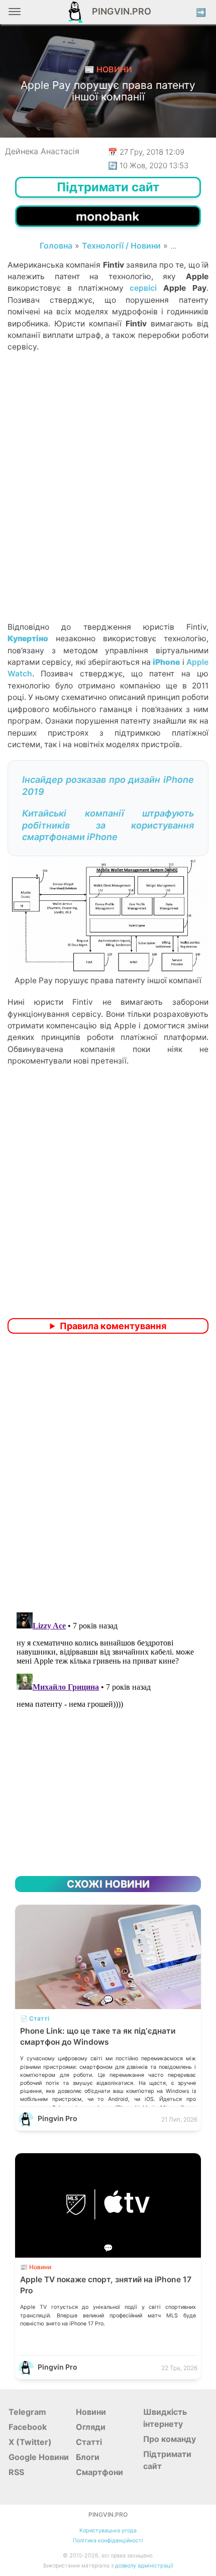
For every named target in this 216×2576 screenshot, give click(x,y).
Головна (56, 246)
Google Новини (39, 2457)
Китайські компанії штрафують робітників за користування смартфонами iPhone (108, 825)
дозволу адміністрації (144, 2566)
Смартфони (99, 2472)
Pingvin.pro (119, 11)
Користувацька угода (108, 2531)
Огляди (91, 2427)
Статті (89, 2442)
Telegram (27, 2412)
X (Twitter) (30, 2442)
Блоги (88, 2457)
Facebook (28, 2427)
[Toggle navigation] (15, 15)
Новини (91, 2412)
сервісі (143, 288)
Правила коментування (113, 1326)
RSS (16, 2472)
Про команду (170, 2439)
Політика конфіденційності (108, 2541)
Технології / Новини (121, 246)
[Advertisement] (108, 504)
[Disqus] (108, 1474)
